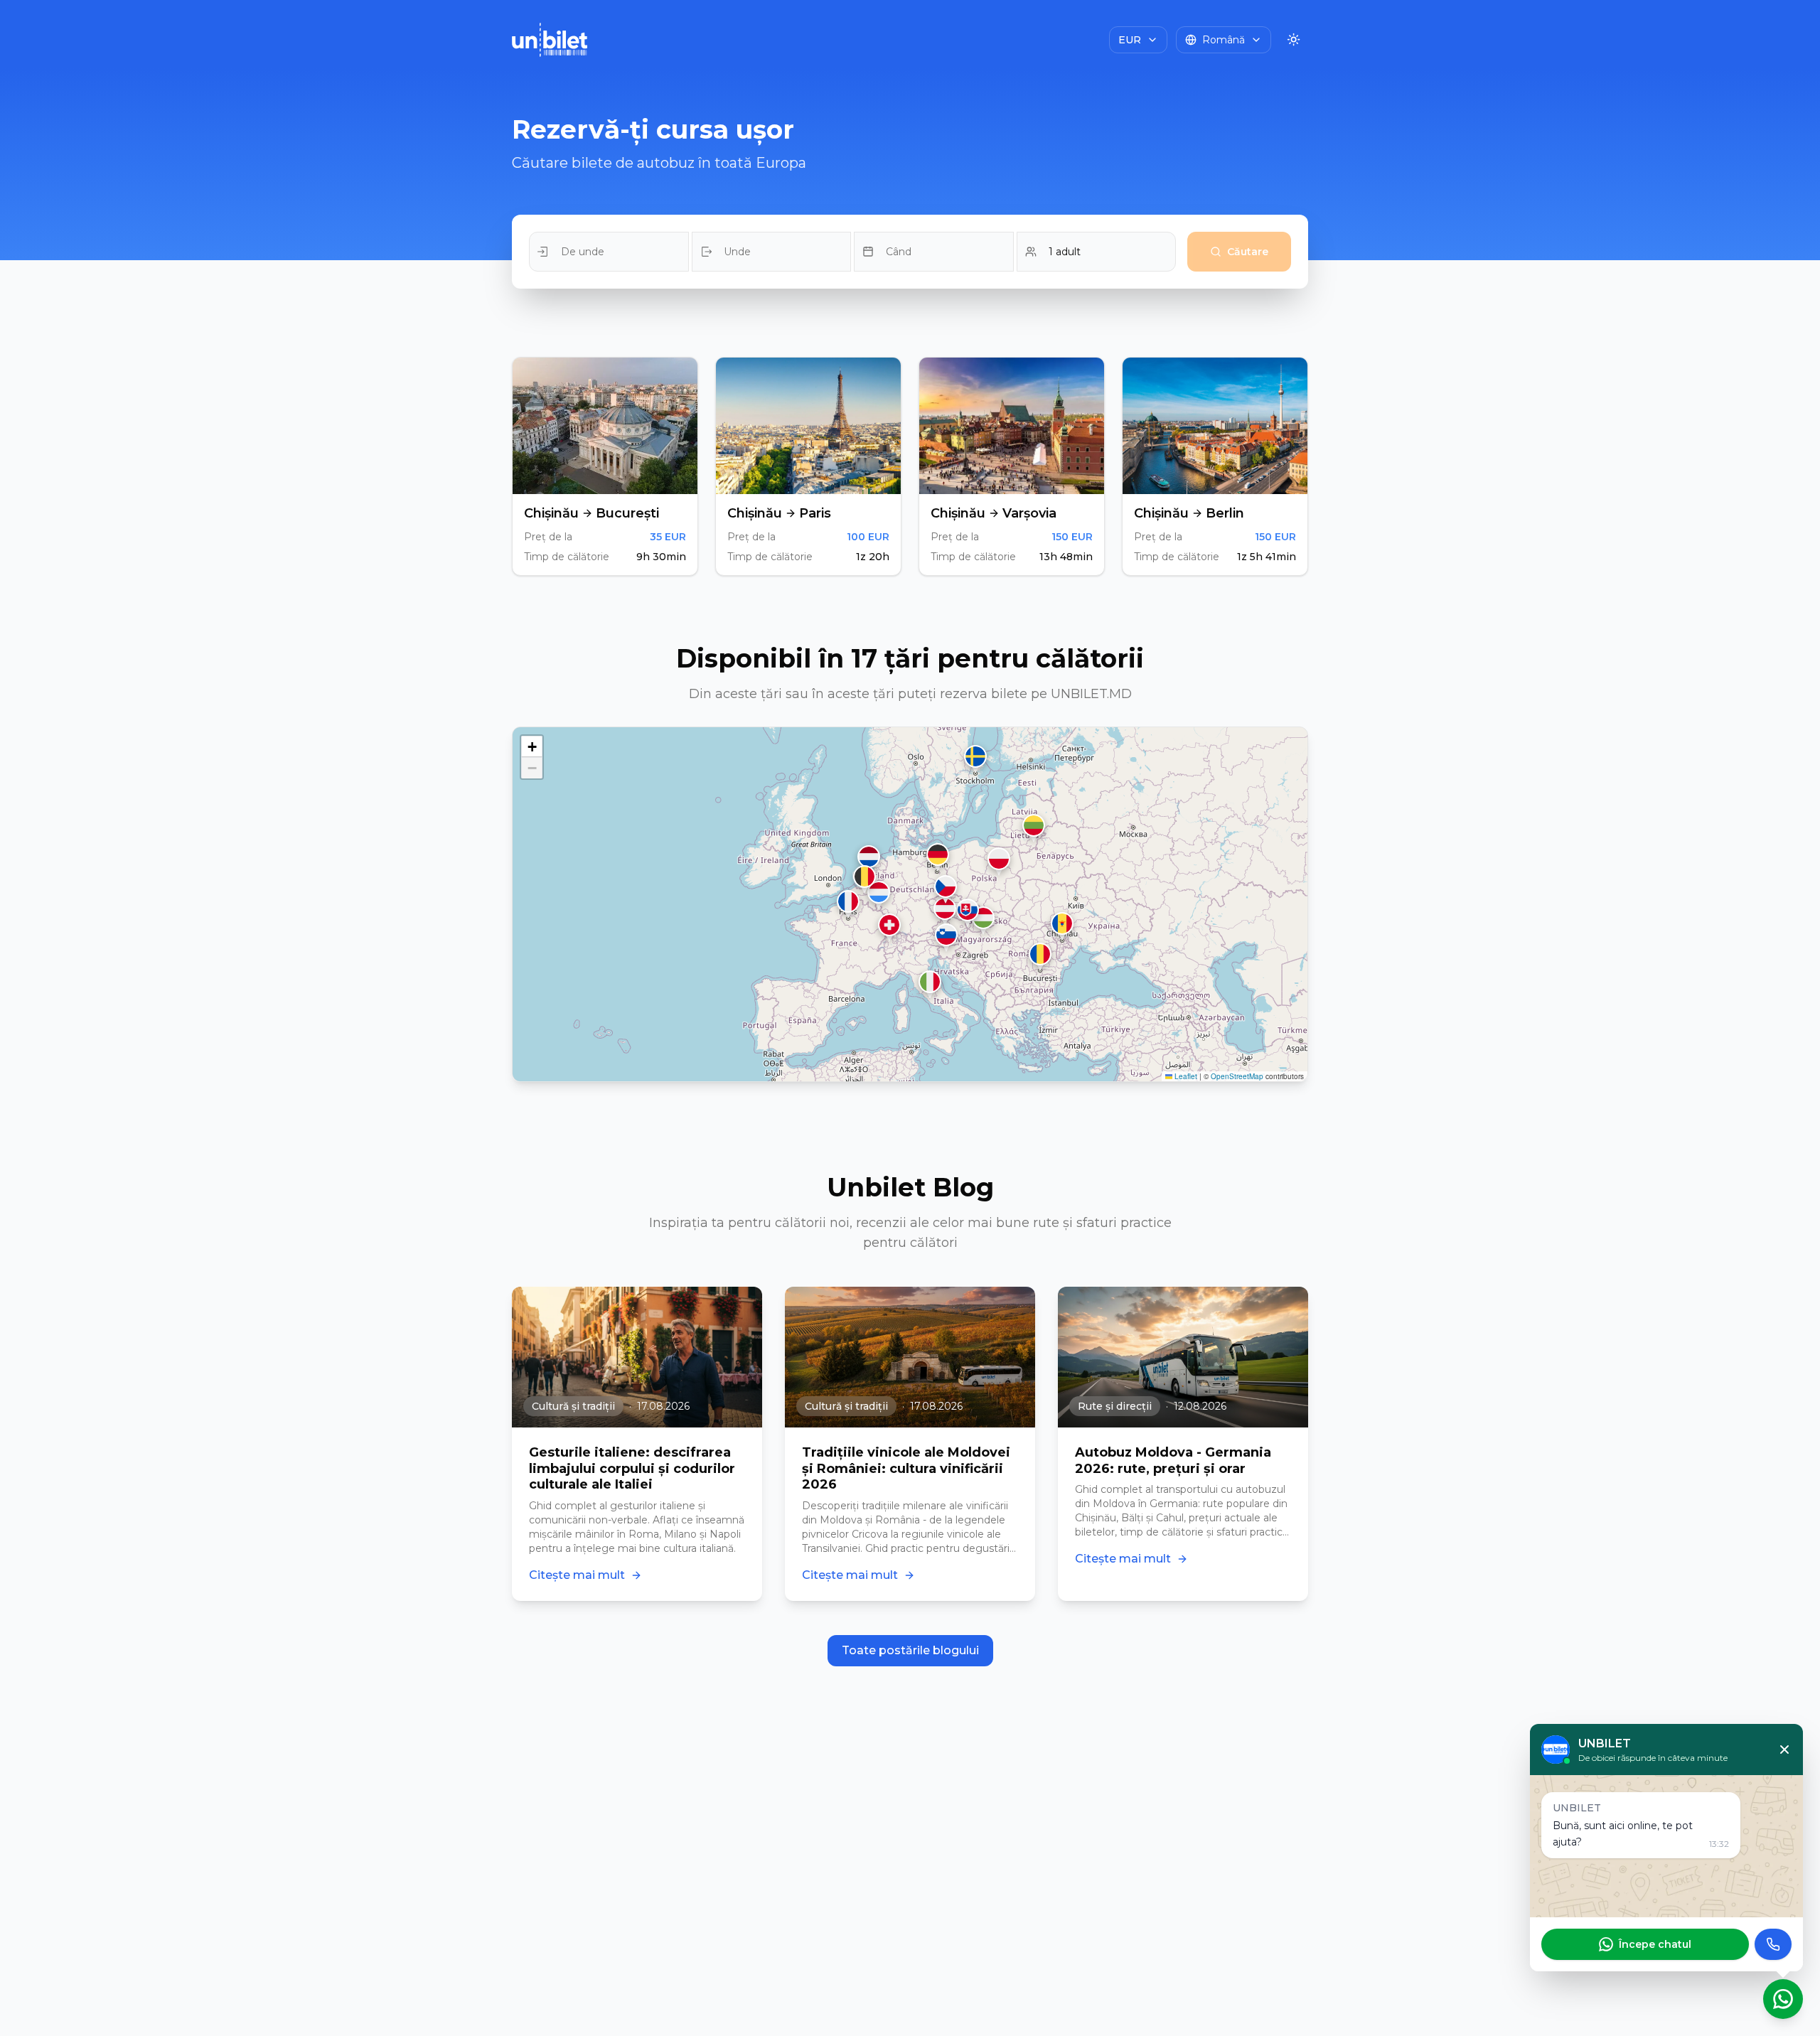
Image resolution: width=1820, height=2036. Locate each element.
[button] (1062, 926)
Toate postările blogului (910, 1650)
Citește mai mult (577, 1575)
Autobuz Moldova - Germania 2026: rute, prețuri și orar (1173, 1461)
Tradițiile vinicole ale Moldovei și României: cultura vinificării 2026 (906, 1468)
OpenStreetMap (1237, 1076)
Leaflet (1185, 1076)
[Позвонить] (1773, 1944)
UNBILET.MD (1091, 694)
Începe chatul (1655, 1944)
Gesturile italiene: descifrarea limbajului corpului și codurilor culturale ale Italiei (632, 1468)
